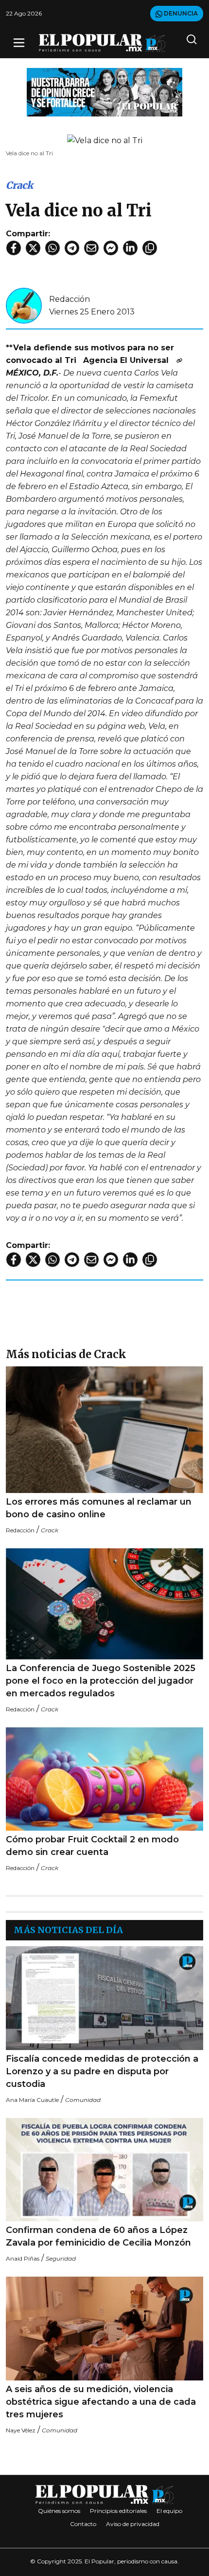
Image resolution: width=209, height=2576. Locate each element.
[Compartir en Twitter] (33, 248)
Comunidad (83, 2100)
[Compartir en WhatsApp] (52, 248)
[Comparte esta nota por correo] (91, 248)
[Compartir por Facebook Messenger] (111, 248)
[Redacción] (24, 305)
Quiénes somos (59, 2511)
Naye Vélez (21, 2430)
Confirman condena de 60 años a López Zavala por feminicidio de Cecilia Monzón (98, 2236)
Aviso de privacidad (133, 2524)
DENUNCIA (180, 13)
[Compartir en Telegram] (72, 248)
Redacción (70, 299)
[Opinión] (104, 91)
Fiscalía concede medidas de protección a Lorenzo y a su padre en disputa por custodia (102, 2071)
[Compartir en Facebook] (14, 248)
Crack (19, 185)
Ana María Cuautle (32, 2100)
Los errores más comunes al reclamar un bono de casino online (99, 1508)
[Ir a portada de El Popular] (102, 43)
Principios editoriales (118, 2511)
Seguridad (61, 2258)
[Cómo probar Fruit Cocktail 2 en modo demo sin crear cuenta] (104, 1779)
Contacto (83, 2524)
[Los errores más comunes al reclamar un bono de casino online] (104, 1430)
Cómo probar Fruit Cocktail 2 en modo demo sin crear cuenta (92, 1846)
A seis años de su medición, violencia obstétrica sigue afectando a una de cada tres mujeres (101, 2402)
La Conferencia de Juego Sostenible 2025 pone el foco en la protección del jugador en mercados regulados (101, 1681)
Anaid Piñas (23, 2258)
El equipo (169, 2511)
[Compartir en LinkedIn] (130, 248)
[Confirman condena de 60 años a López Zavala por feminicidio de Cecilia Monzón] (104, 2170)
